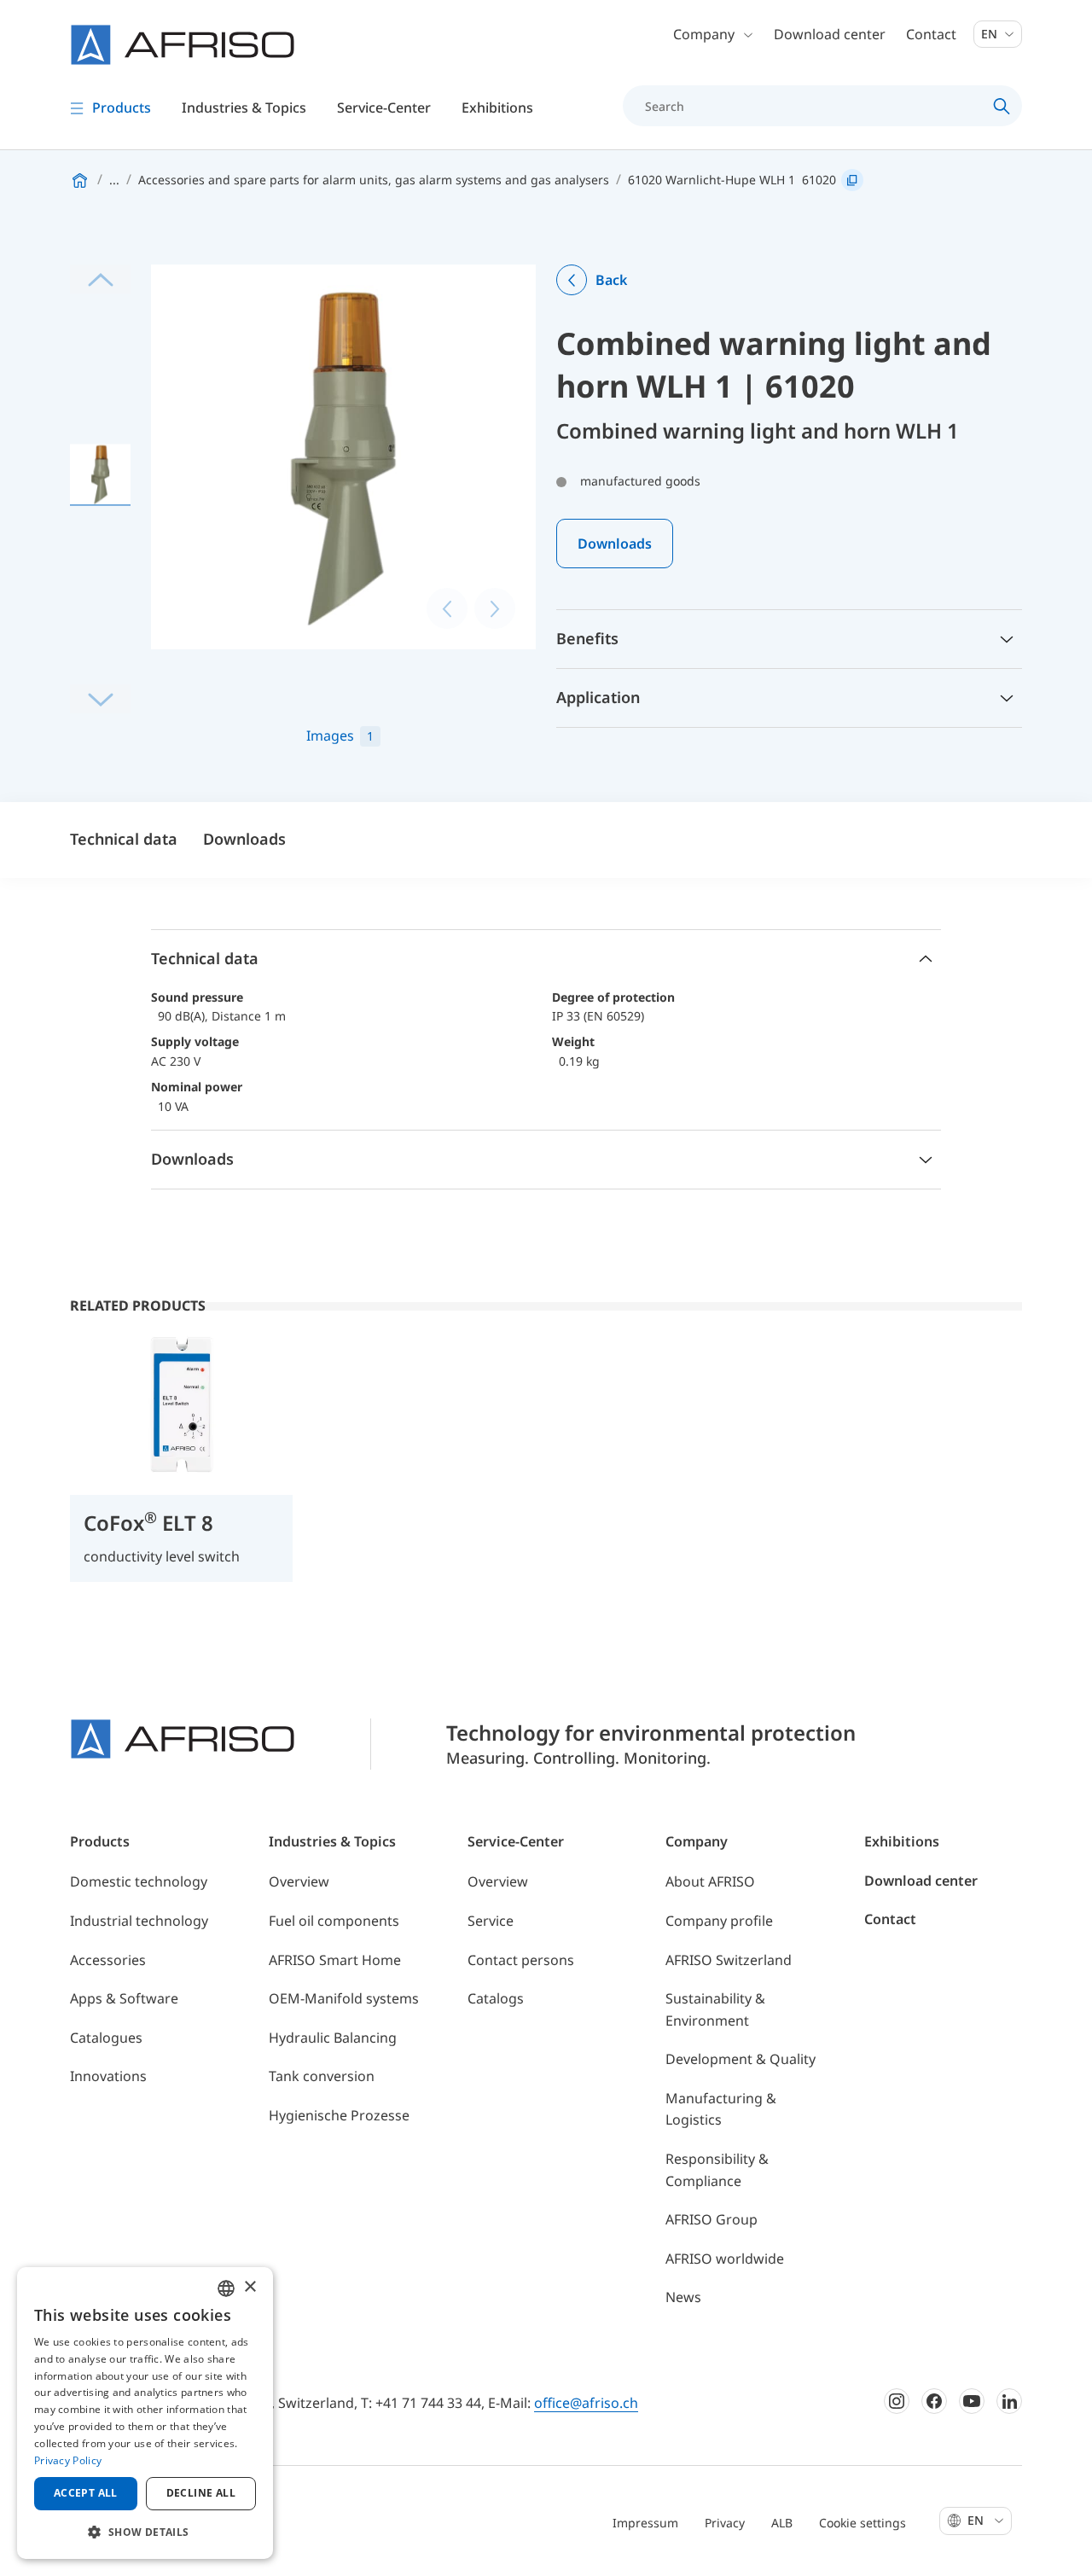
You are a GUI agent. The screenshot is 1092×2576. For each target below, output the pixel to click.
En (991, 34)
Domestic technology (139, 1881)
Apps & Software (124, 1998)
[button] (145, 2532)
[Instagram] (897, 2401)
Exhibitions (497, 108)
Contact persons (521, 1960)
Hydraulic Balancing (333, 2038)
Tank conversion (322, 2076)
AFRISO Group (712, 2219)
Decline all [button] (201, 2493)
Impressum (645, 2523)
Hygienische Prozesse (339, 2115)
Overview (299, 1881)
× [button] (250, 2287)
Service (491, 1921)
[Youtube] (972, 2401)
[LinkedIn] (1009, 2401)
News (683, 2297)
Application (598, 697)
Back (611, 280)
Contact (931, 34)
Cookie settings (863, 2523)
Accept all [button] (86, 2493)
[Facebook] (934, 2401)
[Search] (1002, 106)
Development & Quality (741, 2059)
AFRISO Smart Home (335, 1960)
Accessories (108, 1960)
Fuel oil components (334, 1921)
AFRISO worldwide (725, 2259)
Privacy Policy (68, 2460)
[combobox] (226, 2288)
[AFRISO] (183, 45)
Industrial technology (139, 1921)
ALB (782, 2523)
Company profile (719, 1921)
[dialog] (145, 2413)
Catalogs (496, 1998)
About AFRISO (710, 1881)
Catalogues (106, 2038)
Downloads (615, 544)
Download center (830, 34)
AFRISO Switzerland (729, 1960)
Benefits (587, 638)
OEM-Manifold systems (344, 1998)
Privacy (725, 2523)
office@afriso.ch (586, 2403)
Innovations (108, 2076)
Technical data (124, 839)
